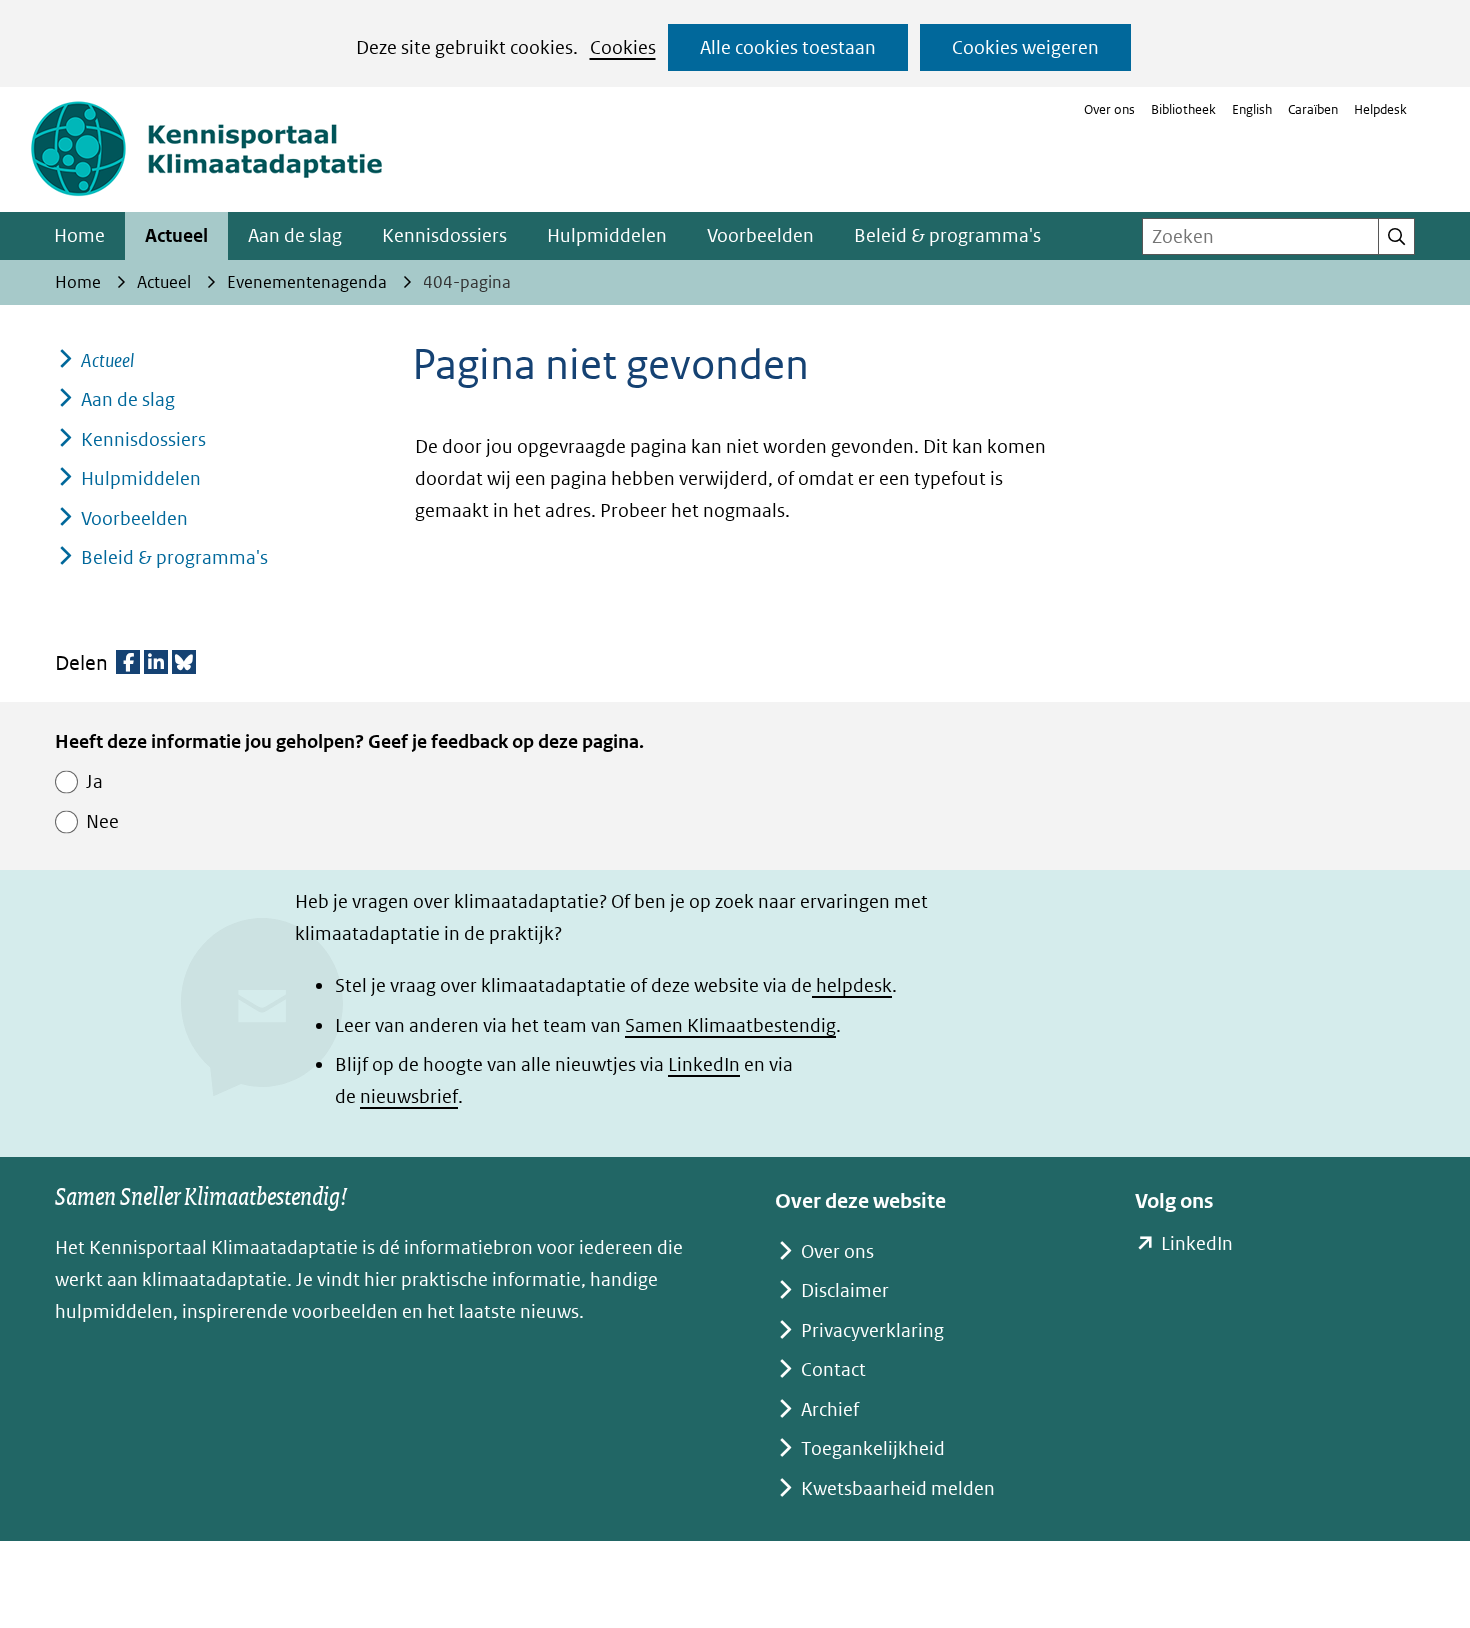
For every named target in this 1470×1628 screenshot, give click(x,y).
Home (79, 235)
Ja (94, 781)
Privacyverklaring (872, 1330)
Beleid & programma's (947, 235)
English (1252, 109)
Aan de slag (295, 235)
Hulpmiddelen (607, 235)
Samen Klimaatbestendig (730, 1025)
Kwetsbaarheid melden (898, 1488)
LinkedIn (704, 1064)
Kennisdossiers (444, 235)
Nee (102, 821)
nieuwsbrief (409, 1096)
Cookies (623, 47)
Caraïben (1313, 109)
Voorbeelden (760, 235)
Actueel (176, 235)
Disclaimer (845, 1290)
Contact (833, 1369)
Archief (830, 1409)
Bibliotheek (1183, 109)
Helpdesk (1380, 109)
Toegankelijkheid (873, 1448)
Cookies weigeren (1025, 47)
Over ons (1109, 109)
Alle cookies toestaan (788, 47)
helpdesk (852, 985)
